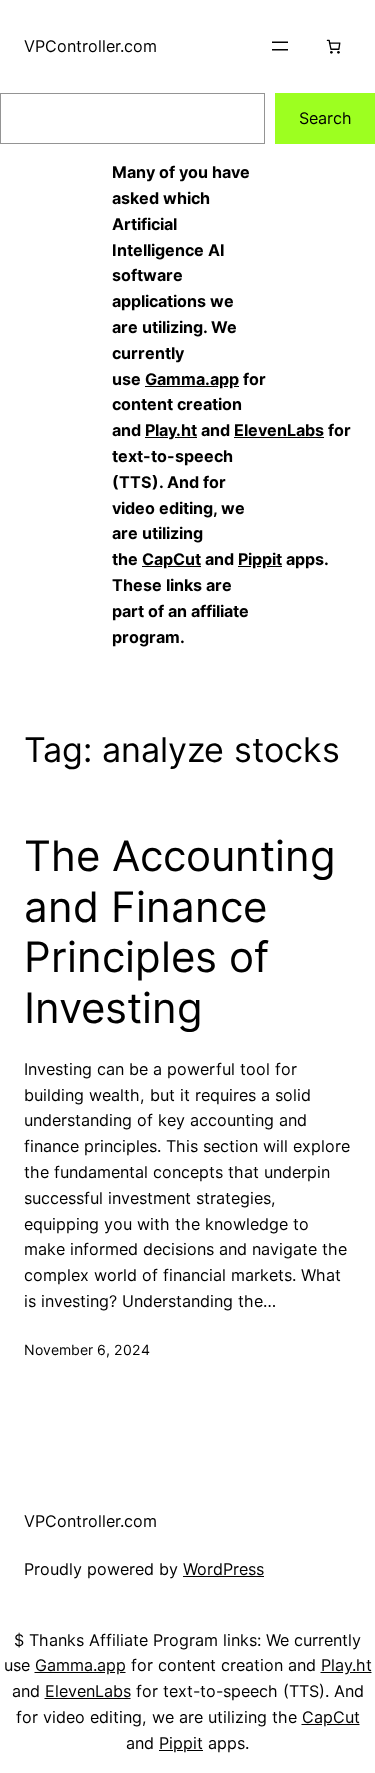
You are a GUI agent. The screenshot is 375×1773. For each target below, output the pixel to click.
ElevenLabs (279, 430)
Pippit (260, 559)
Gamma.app (192, 379)
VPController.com (90, 46)
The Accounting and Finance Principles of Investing (180, 931)
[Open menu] (280, 46)
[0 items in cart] (333, 46)
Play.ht (171, 430)
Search (325, 118)
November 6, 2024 (87, 1349)
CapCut (171, 559)
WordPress (223, 1569)
